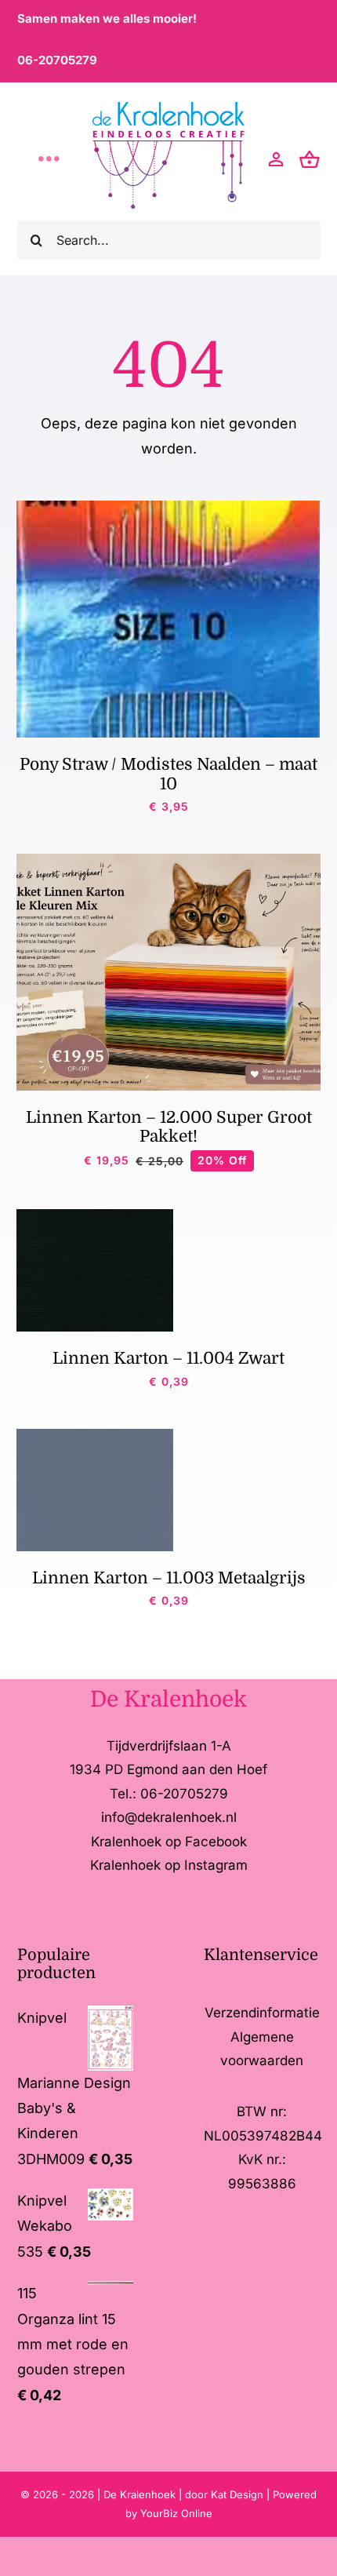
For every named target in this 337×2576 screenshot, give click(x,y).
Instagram (216, 1865)
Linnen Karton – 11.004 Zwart (168, 1358)
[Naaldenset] (168, 507)
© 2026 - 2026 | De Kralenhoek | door (116, 2494)
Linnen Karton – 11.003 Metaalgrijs (169, 1578)
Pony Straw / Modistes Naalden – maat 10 (168, 774)
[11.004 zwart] (95, 1216)
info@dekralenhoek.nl (169, 1817)
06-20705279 (57, 60)
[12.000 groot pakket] (168, 860)
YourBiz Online (176, 2513)
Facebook (216, 1842)
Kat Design (239, 2494)
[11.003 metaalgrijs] (95, 1436)
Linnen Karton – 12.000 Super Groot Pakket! (169, 1127)
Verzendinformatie (262, 2013)
